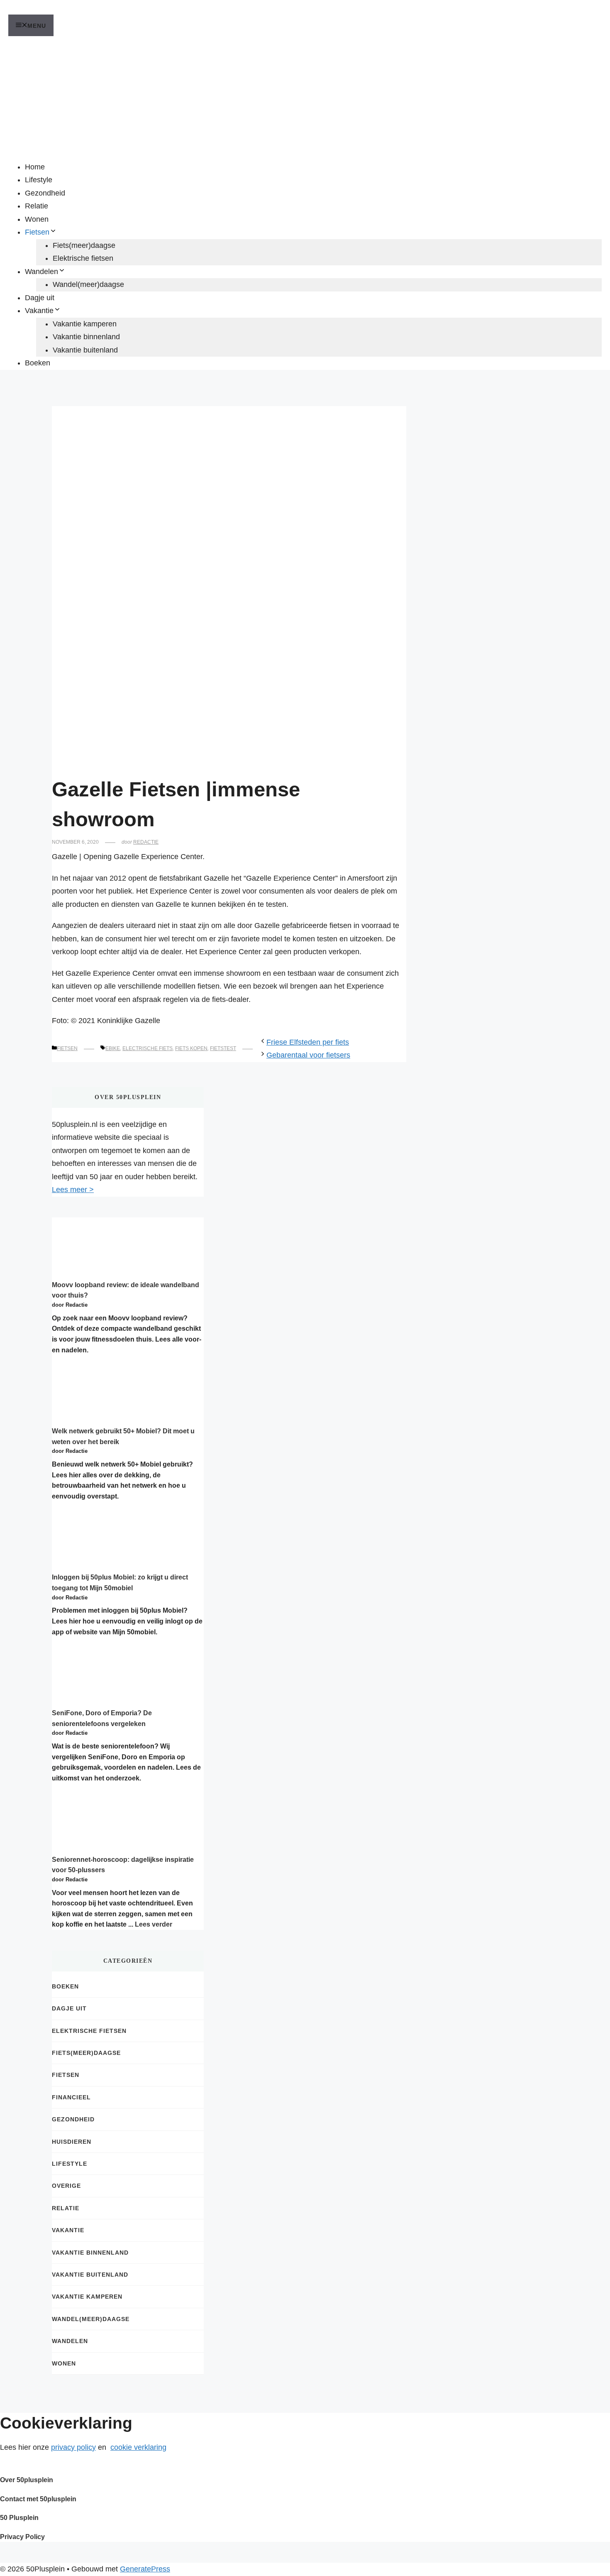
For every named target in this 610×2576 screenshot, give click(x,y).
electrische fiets (148, 1048)
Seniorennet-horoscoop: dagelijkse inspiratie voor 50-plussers (123, 1865)
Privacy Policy (22, 2537)
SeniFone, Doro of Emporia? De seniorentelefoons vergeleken (102, 1718)
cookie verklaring (138, 2447)
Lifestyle (39, 180)
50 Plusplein (19, 2518)
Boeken (38, 363)
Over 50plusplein (27, 2480)
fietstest (223, 1048)
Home (35, 167)
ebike (113, 1048)
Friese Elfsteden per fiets (308, 1042)
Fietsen (37, 232)
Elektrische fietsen (83, 258)
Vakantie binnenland (86, 337)
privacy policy (73, 2447)
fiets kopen (191, 1048)
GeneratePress (145, 2569)
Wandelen (41, 272)
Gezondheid (45, 193)
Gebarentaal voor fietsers (308, 1055)
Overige (66, 2186)
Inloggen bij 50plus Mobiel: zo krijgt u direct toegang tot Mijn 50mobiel (120, 1583)
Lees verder (154, 1924)
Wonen (37, 219)
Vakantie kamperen (85, 324)
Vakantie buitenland (85, 350)
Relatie (37, 206)
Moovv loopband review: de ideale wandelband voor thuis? (126, 1290)
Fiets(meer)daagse (84, 245)
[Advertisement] (305, 98)
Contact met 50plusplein (38, 2499)
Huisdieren (72, 2142)
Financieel (71, 2097)
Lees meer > (73, 1190)
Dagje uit (40, 298)
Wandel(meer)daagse (88, 284)
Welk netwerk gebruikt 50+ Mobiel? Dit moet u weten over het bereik (123, 1436)
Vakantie (39, 311)
